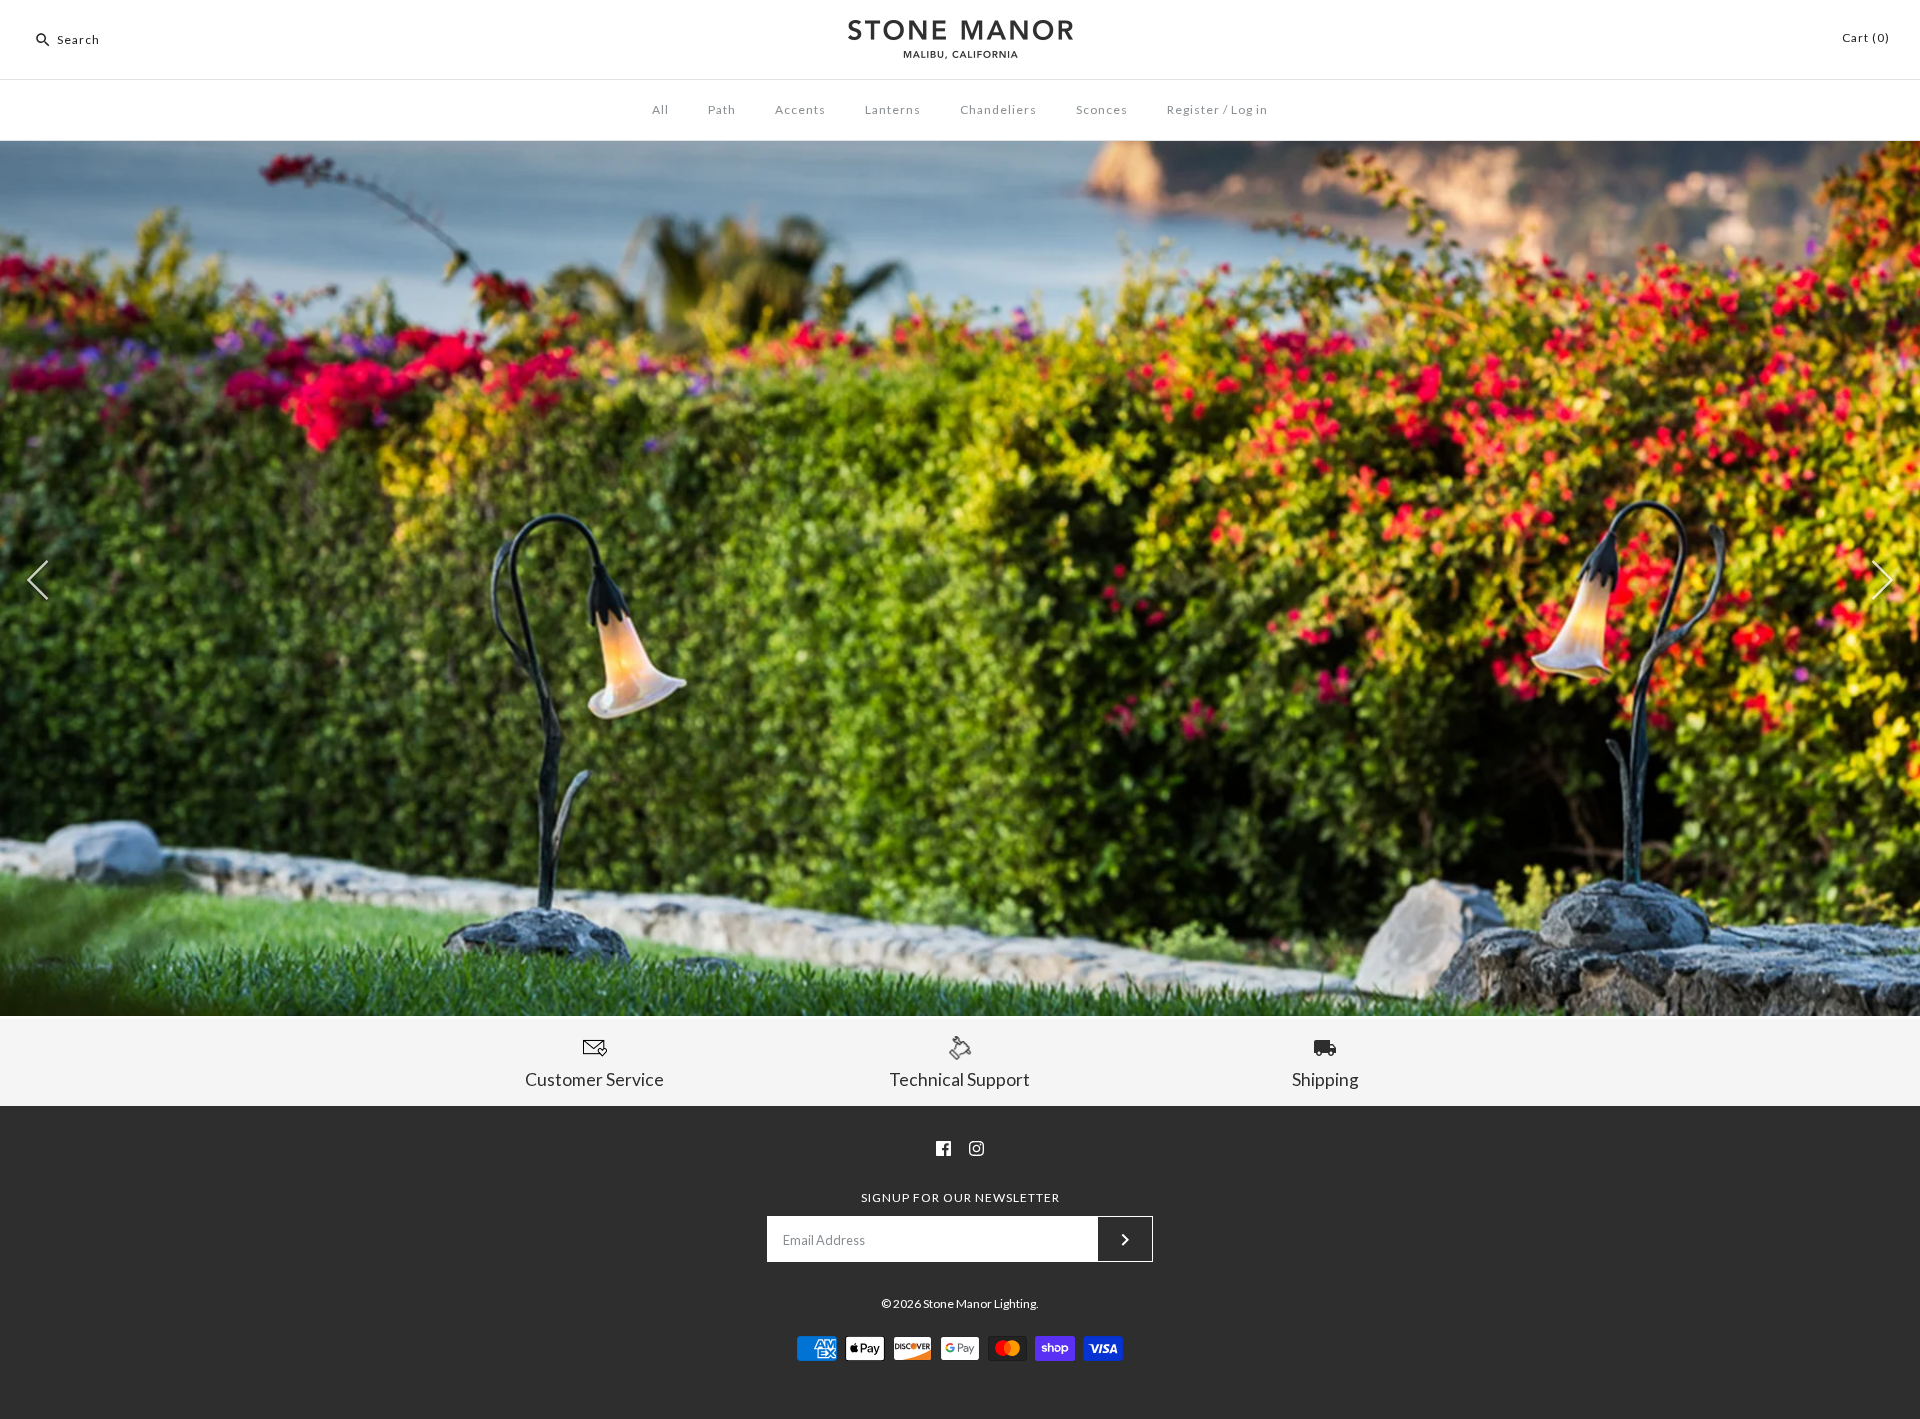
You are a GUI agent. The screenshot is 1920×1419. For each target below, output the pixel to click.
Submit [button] (1111, 430)
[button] (1301, 144)
